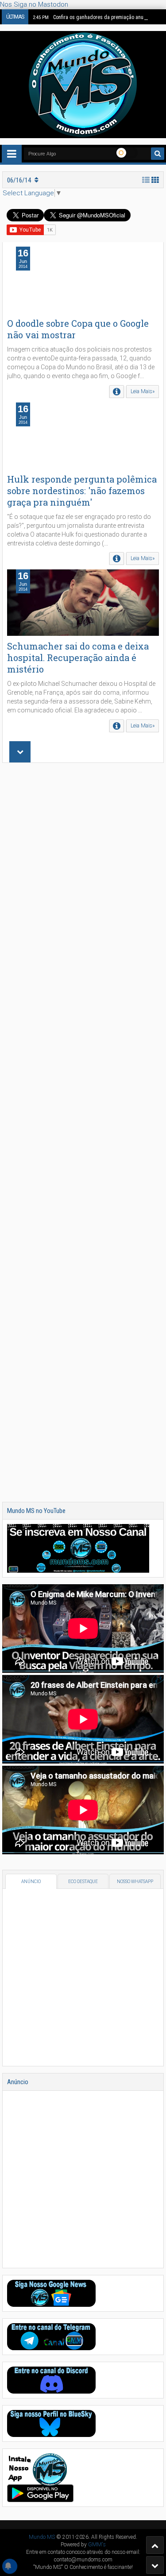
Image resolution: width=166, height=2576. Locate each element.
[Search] (158, 154)
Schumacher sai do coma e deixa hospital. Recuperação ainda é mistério (78, 658)
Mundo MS (42, 2537)
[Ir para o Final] (155, 2565)
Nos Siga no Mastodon (34, 4)
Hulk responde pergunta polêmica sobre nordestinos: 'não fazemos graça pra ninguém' (82, 491)
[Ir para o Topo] (155, 2545)
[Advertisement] (83, 1132)
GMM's (97, 2545)
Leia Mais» (143, 391)
